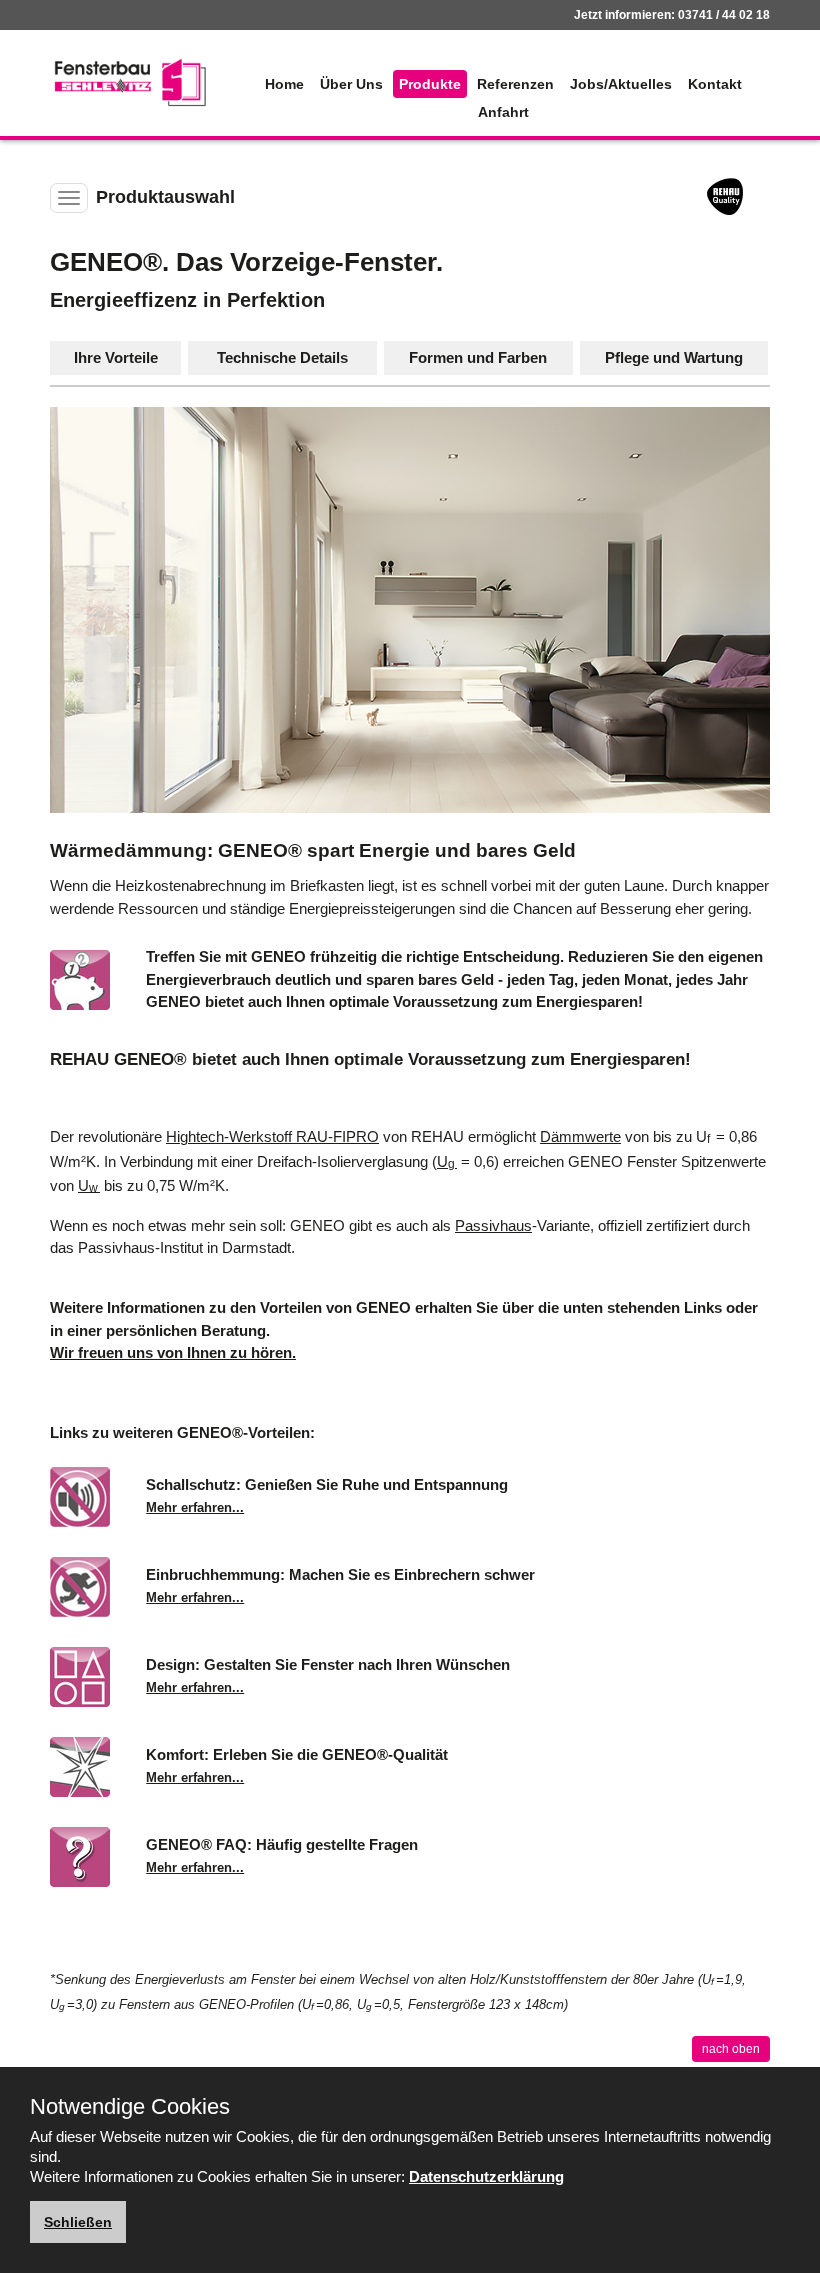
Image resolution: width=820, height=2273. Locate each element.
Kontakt (715, 84)
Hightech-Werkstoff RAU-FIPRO (272, 1136)
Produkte (430, 84)
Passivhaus (493, 1225)
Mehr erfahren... (195, 1507)
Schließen (78, 2222)
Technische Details (282, 357)
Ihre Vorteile (116, 357)
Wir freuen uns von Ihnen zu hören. (173, 1352)
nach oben (731, 2049)
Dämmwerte (580, 1136)
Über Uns (351, 84)
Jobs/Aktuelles (621, 84)
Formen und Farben (478, 357)
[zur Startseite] (130, 82)
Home (284, 84)
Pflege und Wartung (674, 357)
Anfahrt (503, 112)
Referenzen (515, 84)
